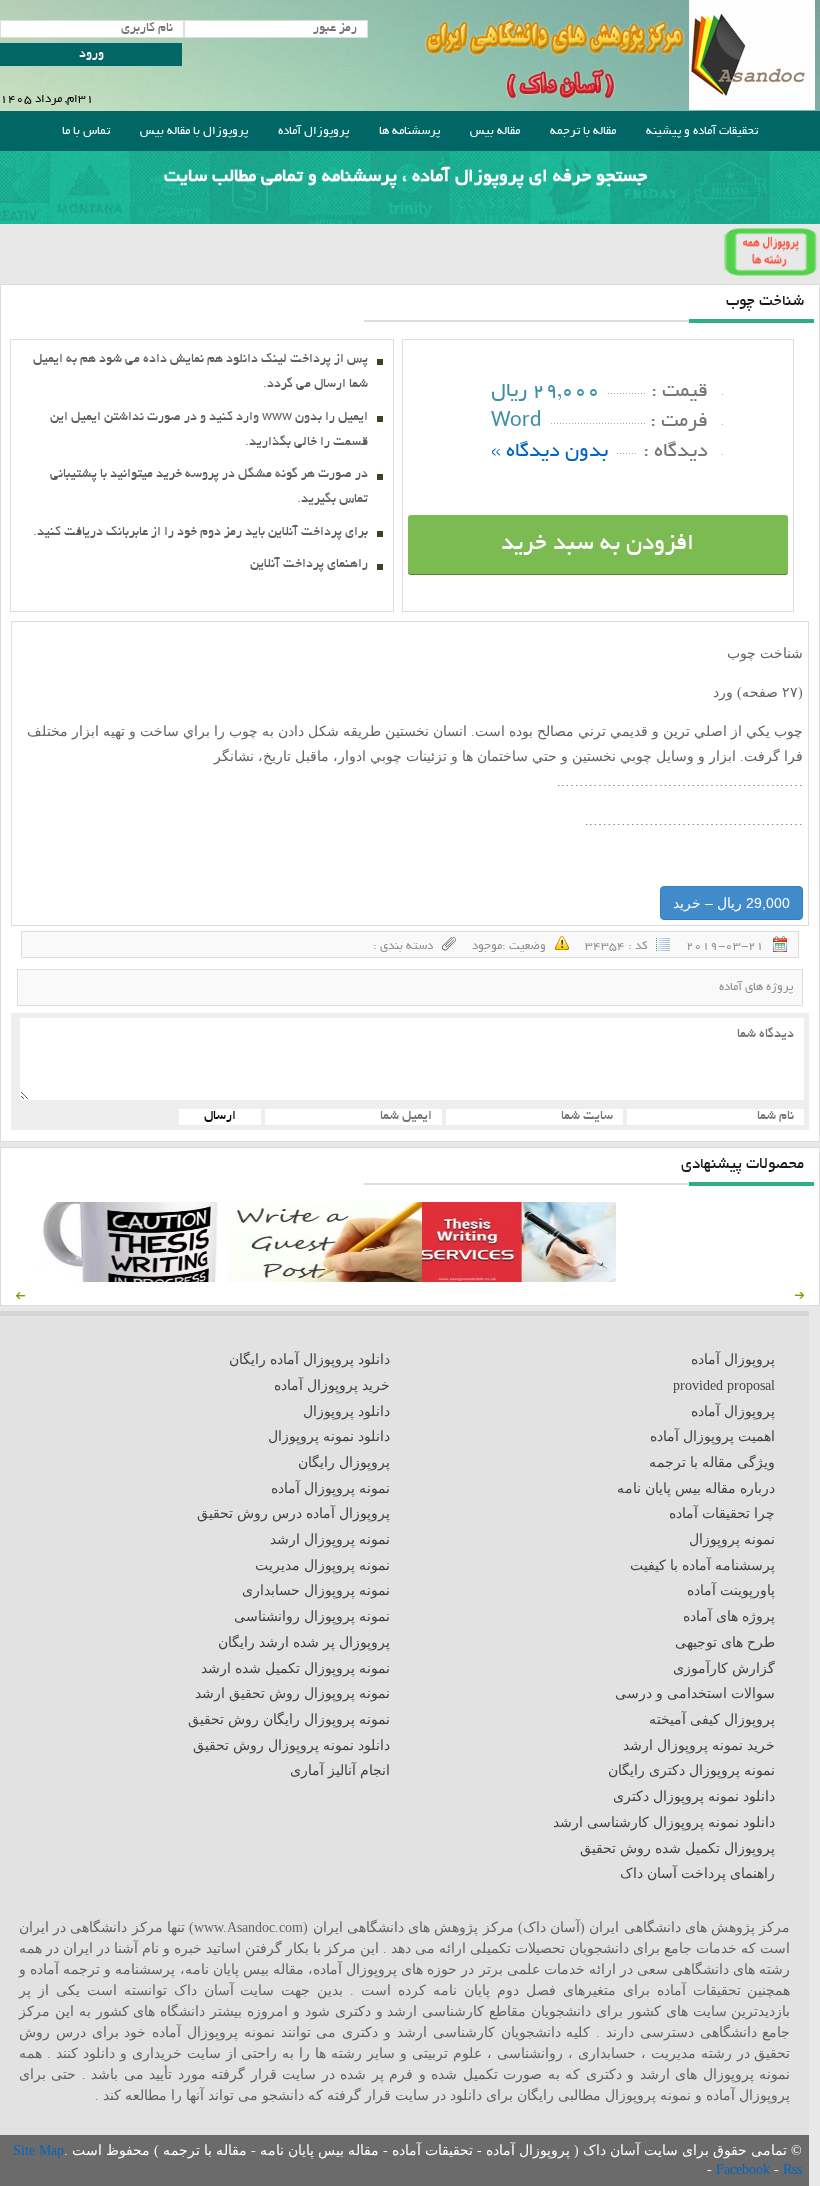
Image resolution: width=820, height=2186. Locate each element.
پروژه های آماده (756, 987)
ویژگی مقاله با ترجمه (712, 1462)
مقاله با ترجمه (583, 131)
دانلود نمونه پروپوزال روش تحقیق (291, 1745)
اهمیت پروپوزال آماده (712, 1436)
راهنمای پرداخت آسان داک (697, 1873)
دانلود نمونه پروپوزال (329, 1436)
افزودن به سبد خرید (597, 545)
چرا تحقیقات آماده (722, 1513)
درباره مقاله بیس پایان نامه (696, 1488)
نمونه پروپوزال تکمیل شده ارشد (295, 1668)
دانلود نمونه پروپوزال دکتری (694, 1796)
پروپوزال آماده (313, 131)
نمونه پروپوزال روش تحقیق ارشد (292, 1693)
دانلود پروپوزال (346, 1411)
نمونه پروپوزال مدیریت (322, 1565)
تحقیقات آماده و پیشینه (702, 131)
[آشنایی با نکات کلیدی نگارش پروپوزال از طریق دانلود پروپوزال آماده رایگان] (325, 1277)
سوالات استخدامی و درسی (695, 1693)
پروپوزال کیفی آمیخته (712, 1719)
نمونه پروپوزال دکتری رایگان (691, 1770)
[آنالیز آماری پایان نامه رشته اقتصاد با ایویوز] (519, 1277)
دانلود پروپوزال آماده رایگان (309, 1359)
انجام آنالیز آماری (340, 1770)
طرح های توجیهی (725, 1642)
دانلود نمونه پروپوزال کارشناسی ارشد (664, 1822)
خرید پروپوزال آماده (332, 1385)
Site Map (38, 2150)
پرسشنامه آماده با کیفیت (702, 1565)
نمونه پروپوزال (732, 1539)
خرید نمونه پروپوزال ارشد (699, 1745)
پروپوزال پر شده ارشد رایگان (304, 1642)
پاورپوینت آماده (731, 1590)
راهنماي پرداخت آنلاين (309, 565)
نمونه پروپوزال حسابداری (316, 1590)
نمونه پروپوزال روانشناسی (312, 1616)
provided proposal (724, 1385)
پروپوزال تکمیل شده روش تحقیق (677, 1848)
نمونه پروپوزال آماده (330, 1488)
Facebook (745, 2169)
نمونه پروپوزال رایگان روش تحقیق (289, 1719)
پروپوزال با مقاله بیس (194, 131)
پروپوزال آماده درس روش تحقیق (293, 1513)
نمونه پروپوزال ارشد (330, 1539)
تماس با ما (86, 131)
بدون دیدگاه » (549, 452)
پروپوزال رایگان (344, 1462)
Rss (792, 2169)
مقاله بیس (495, 131)
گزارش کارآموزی (724, 1668)
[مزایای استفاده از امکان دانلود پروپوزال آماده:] (131, 1277)
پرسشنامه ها (409, 131)
